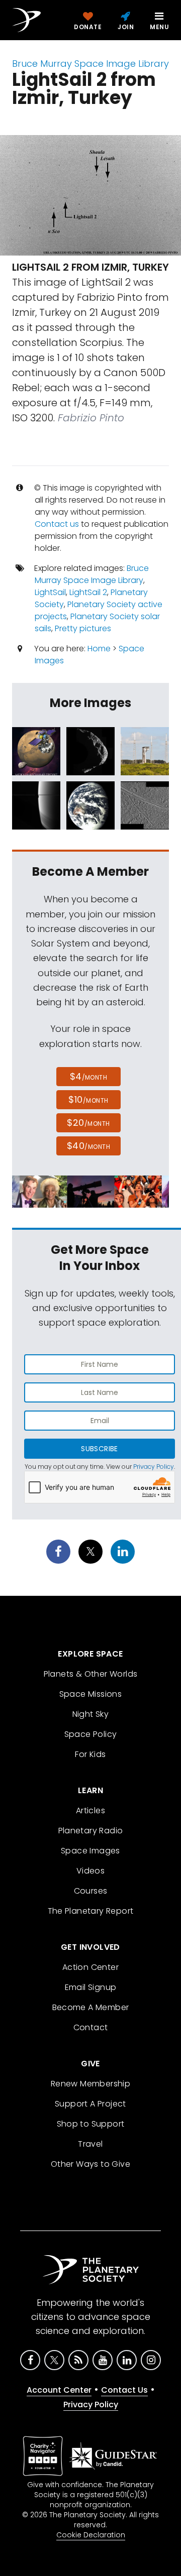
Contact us (57, 524)
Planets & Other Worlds (91, 1674)
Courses (91, 1891)
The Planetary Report (91, 1911)
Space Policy (91, 1734)
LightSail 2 (88, 592)
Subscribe (99, 1449)
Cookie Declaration (91, 2535)
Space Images (90, 1851)
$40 (88, 1146)
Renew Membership (90, 2084)
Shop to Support (91, 2124)
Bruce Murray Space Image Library (90, 64)
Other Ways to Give (90, 2164)
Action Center (90, 1967)
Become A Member (91, 2007)
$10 (88, 1099)
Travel (90, 2144)
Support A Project (90, 2104)
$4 (89, 1076)
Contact (91, 2027)
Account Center (59, 2390)
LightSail (50, 592)
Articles (90, 1810)
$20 (88, 1123)
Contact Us (124, 2390)
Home (99, 649)
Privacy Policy (154, 1467)
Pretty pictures (83, 628)
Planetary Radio (91, 1831)
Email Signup (91, 1987)
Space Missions (91, 1694)
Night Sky (91, 1714)
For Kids (90, 1754)
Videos (90, 1871)
